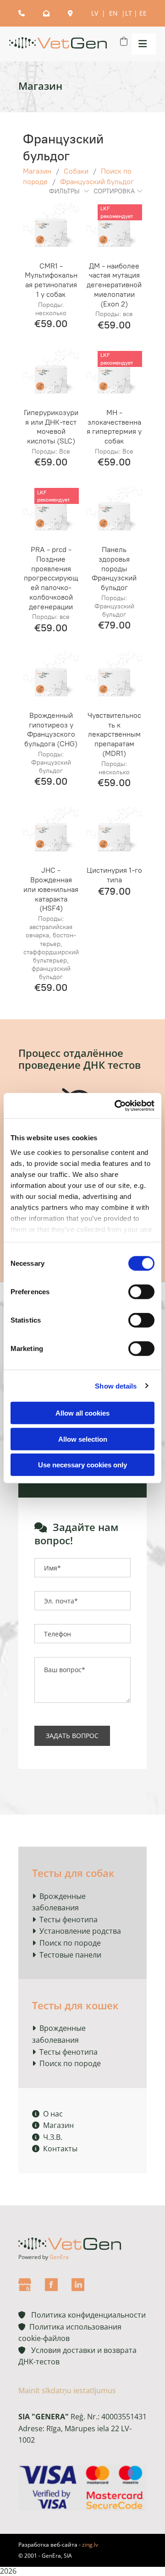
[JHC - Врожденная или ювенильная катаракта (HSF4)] (51, 832)
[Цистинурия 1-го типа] (114, 832)
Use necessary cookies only (82, 1465)
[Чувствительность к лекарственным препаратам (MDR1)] (114, 677)
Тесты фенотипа (69, 1920)
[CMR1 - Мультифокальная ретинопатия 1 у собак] (51, 228)
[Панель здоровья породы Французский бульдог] (114, 511)
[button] (141, 44)
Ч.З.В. (47, 2137)
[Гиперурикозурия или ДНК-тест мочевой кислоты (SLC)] (51, 374)
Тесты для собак (73, 1873)
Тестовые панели (70, 1955)
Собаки (76, 171)
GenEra (59, 2257)
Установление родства (80, 1931)
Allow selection (83, 1439)
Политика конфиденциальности (82, 2315)
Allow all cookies (82, 1413)
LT (129, 13)
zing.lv (90, 2545)
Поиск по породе (70, 1943)
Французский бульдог (97, 182)
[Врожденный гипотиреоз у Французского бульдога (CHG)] (51, 677)
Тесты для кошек (75, 2005)
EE (143, 13)
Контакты (55, 2149)
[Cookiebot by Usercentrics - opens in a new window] (116, 1105)
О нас (47, 2114)
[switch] (141, 1292)
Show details (116, 1386)
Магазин (37, 171)
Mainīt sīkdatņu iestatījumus (67, 2390)
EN (114, 13)
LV (96, 13)
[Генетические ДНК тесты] (58, 44)
